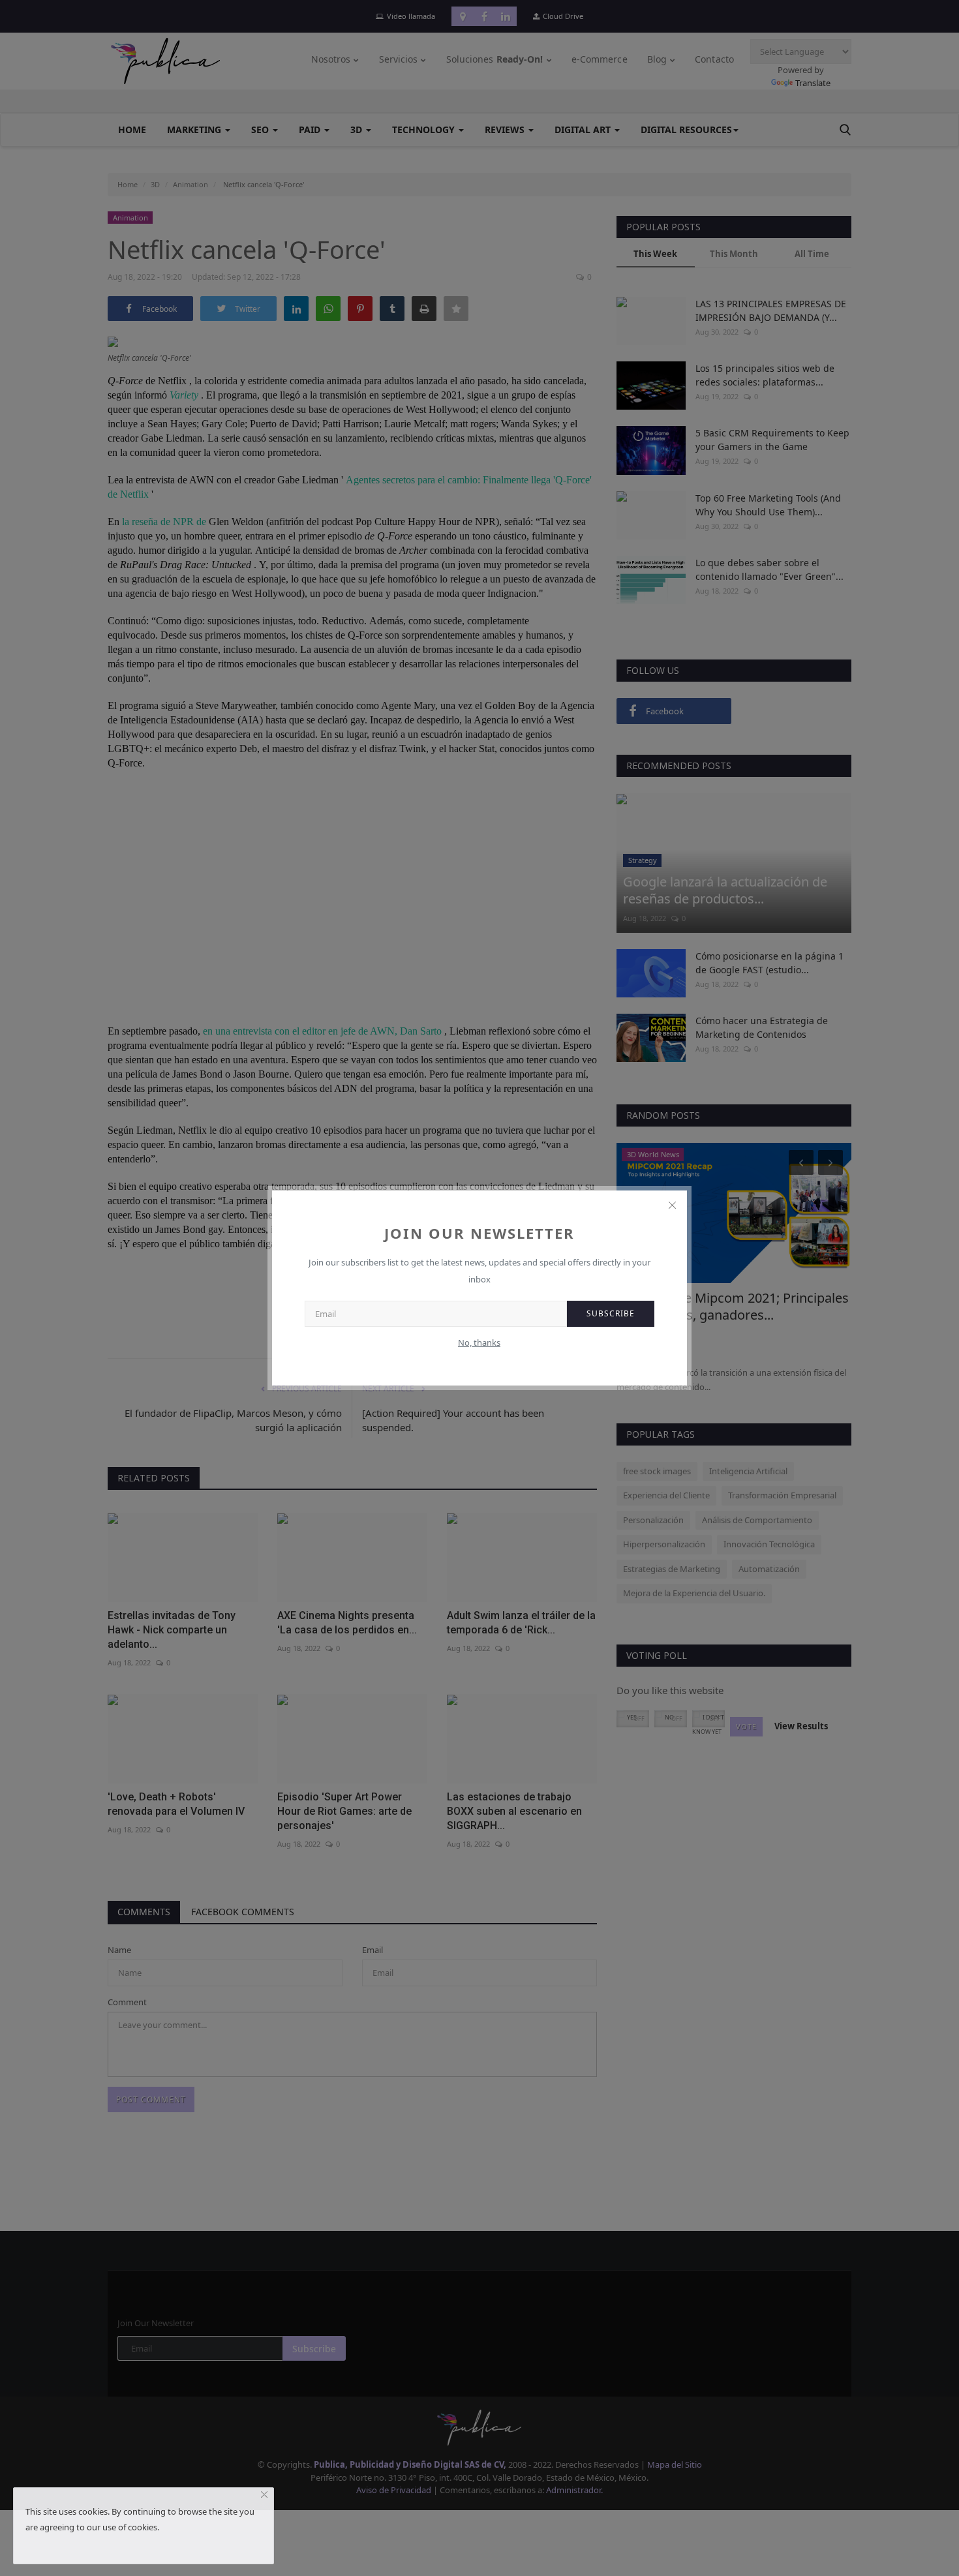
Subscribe (611, 1313)
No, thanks (479, 1342)
